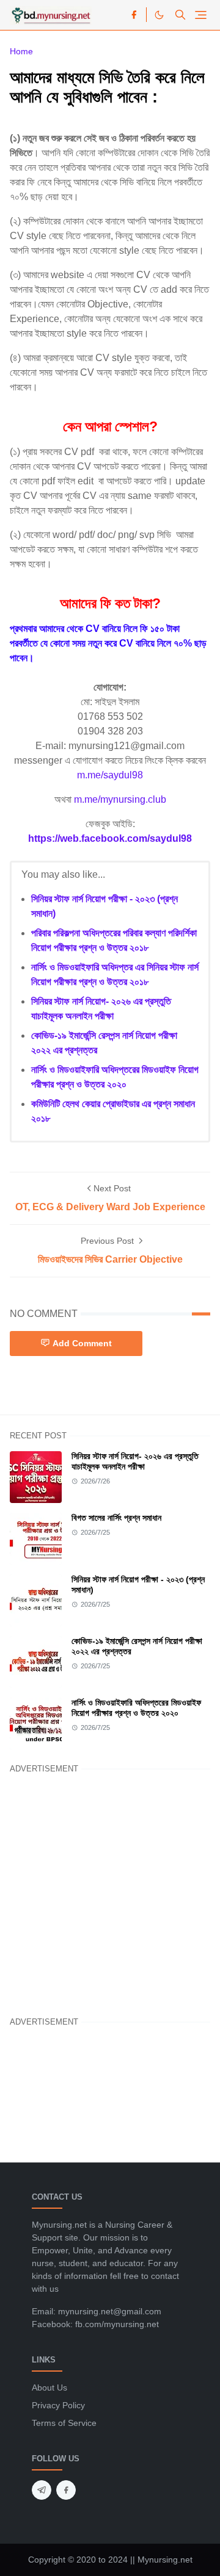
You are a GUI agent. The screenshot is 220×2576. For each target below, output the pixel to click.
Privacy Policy (58, 2405)
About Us (50, 2388)
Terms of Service (64, 2423)
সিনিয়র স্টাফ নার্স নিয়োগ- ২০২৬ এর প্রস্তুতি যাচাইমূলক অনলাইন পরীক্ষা (135, 1461)
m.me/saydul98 (110, 775)
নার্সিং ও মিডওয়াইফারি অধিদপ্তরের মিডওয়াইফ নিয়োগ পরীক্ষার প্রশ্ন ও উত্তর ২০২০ (136, 1708)
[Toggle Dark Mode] (159, 15)
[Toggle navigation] (201, 15)
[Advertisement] (110, 1893)
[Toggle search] (180, 15)
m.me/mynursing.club (120, 799)
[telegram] (42, 2490)
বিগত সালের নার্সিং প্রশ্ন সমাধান (116, 1518)
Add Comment (82, 1343)
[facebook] (134, 15)
